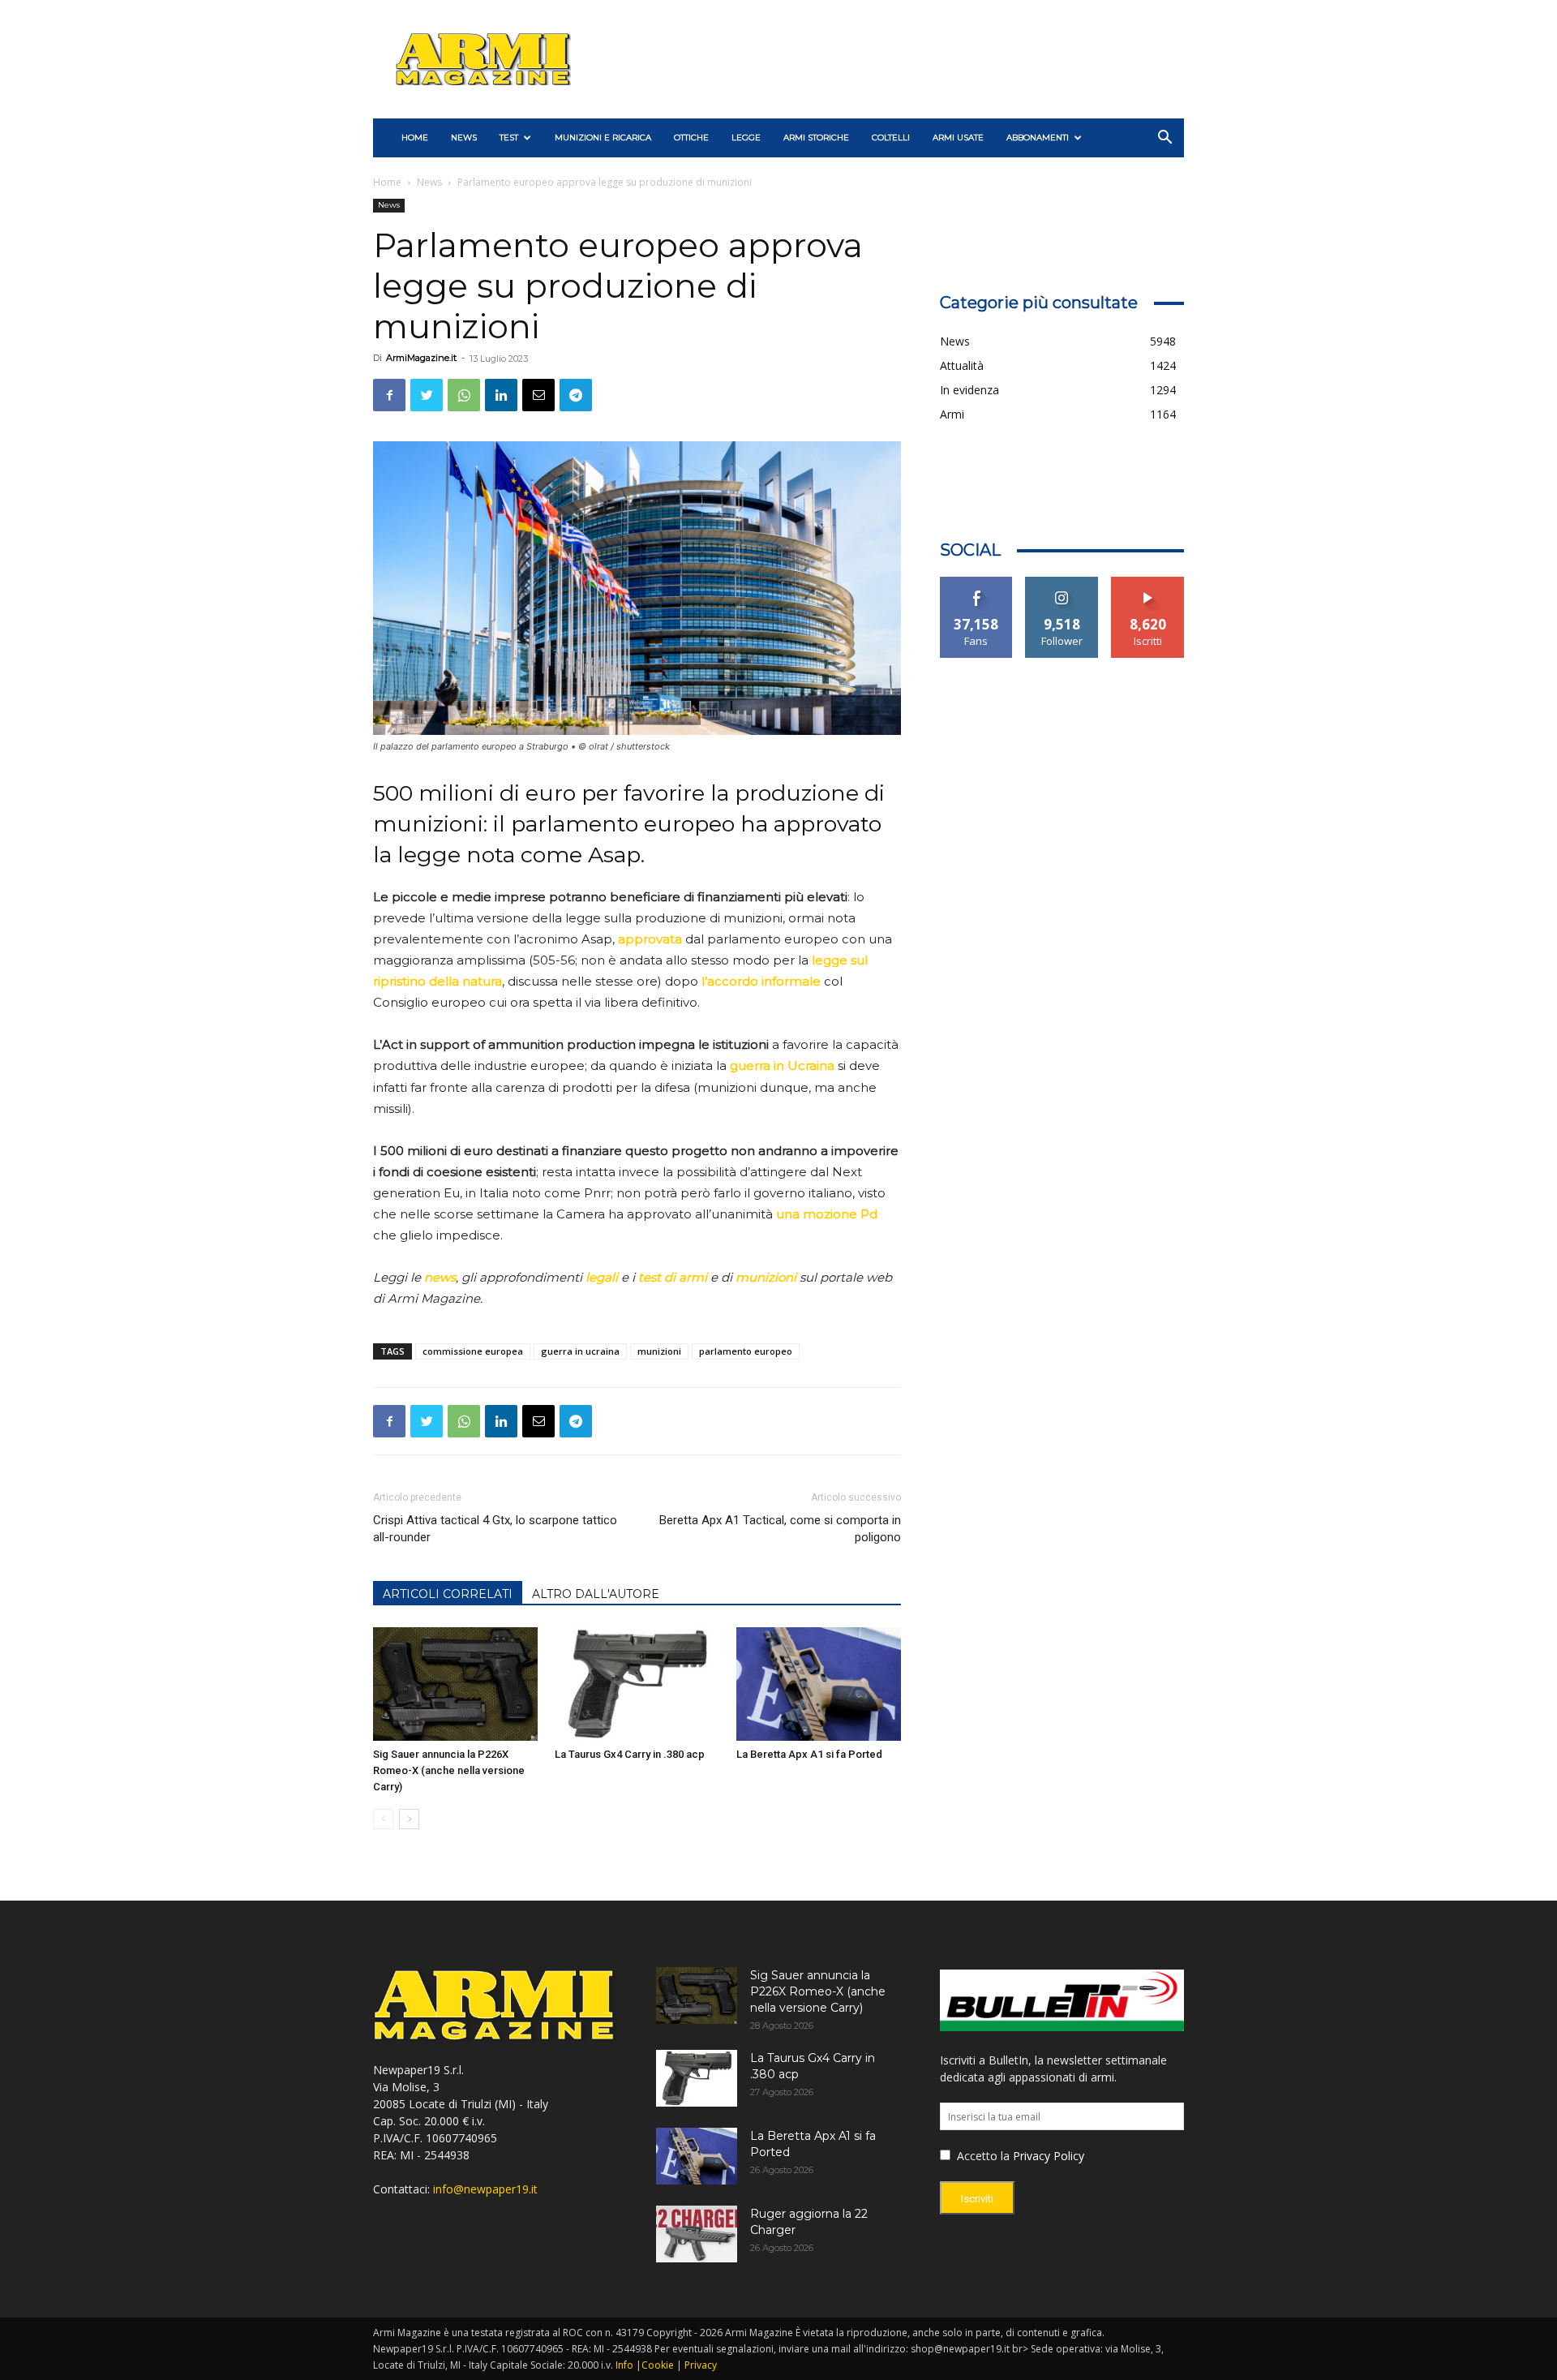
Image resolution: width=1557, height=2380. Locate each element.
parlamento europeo (746, 1351)
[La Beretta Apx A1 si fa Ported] (819, 1684)
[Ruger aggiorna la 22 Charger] (697, 2234)
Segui (1062, 583)
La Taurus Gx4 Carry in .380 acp (630, 1754)
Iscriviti (1148, 583)
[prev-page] (383, 1819)
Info (624, 2365)
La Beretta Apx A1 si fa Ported (809, 1754)
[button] (1165, 139)
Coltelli (891, 137)
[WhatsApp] (464, 395)
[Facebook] (389, 395)
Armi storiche (816, 137)
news (440, 1277)
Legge (746, 137)
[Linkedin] (501, 395)
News (464, 137)
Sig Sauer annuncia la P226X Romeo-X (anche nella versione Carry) (449, 1770)
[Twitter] (427, 395)
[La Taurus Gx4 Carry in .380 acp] (637, 1684)
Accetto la (982, 2156)
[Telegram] (576, 395)
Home (387, 182)
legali (602, 1277)
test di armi (673, 1277)
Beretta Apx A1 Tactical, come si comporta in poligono (780, 1529)
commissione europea (473, 1351)
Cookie (658, 2365)
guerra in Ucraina (782, 1065)
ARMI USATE (958, 137)
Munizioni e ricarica (603, 137)
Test (509, 137)
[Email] (538, 395)
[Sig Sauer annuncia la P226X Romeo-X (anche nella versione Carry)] (455, 1684)
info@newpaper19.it (485, 2189)
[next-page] (409, 1819)
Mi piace (976, 583)
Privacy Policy (1049, 2156)
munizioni (766, 1277)
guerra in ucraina (580, 1351)
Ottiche (691, 137)
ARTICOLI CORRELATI (448, 1594)
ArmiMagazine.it (421, 358)
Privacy (701, 2365)
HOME (415, 137)
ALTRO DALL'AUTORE (596, 1594)
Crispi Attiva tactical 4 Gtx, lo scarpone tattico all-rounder (495, 1529)
